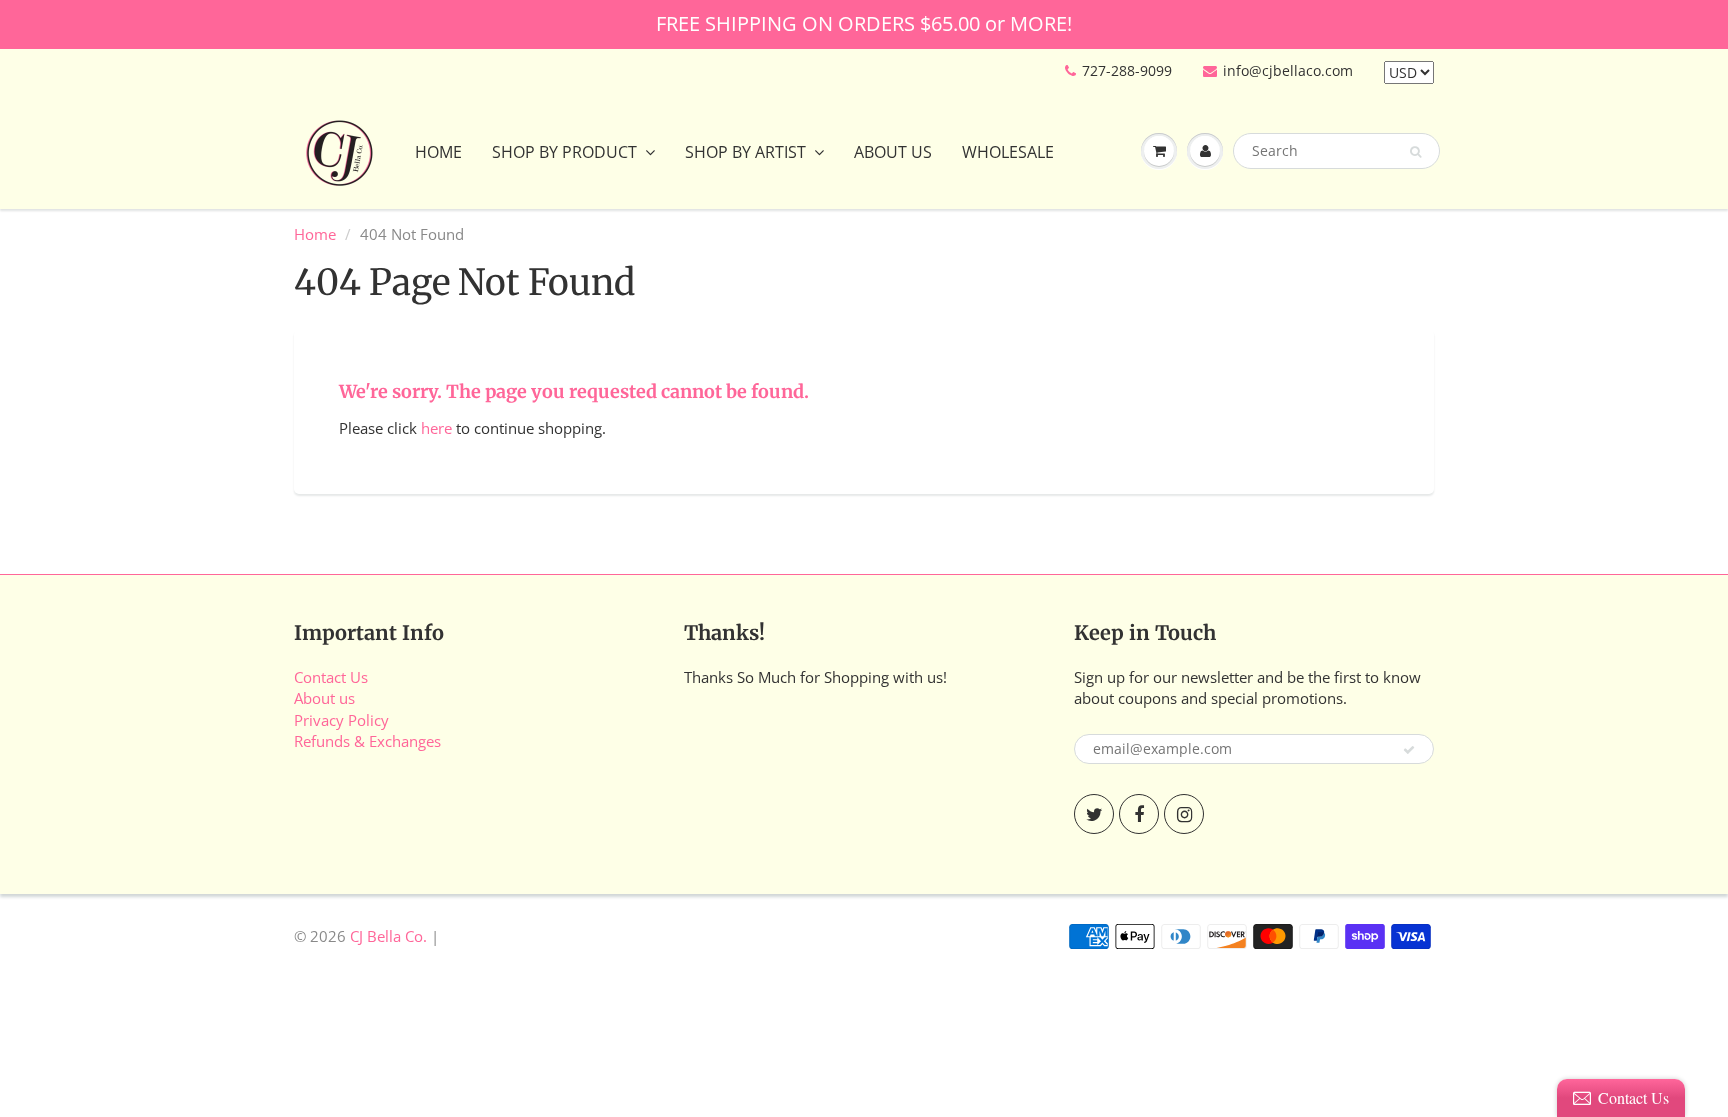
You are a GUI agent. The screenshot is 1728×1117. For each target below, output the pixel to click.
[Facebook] (1139, 814)
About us (324, 698)
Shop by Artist (745, 152)
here (436, 428)
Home (438, 152)
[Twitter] (1094, 814)
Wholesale (1008, 152)
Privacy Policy (341, 720)
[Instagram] (1184, 814)
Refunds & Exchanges (367, 741)
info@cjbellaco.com (1288, 70)
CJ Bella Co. (388, 936)
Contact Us (331, 677)
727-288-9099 (1127, 70)
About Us (893, 152)
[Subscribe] (1409, 750)
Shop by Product (564, 152)
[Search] (1415, 152)
